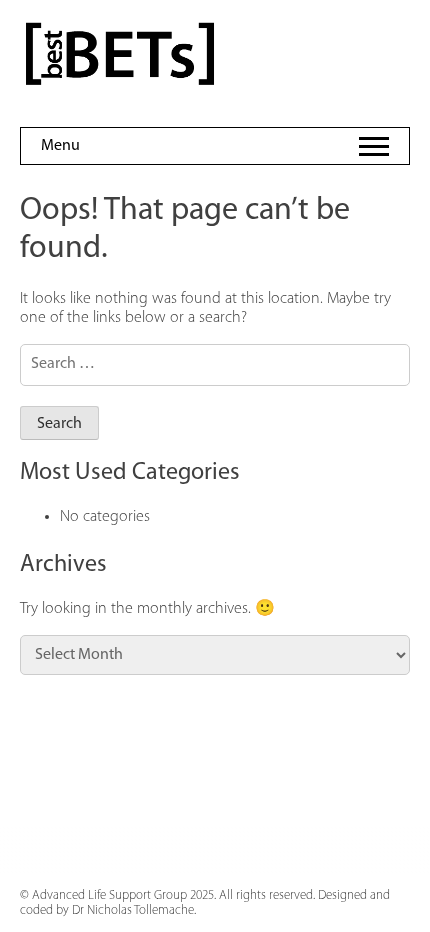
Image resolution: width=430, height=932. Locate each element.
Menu (60, 146)
